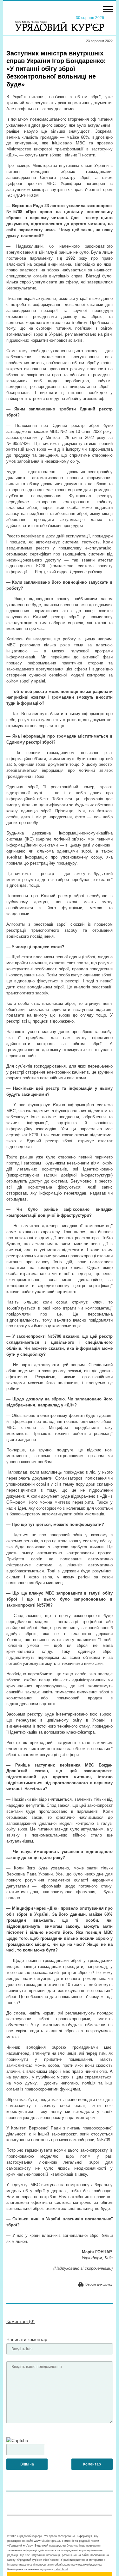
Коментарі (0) (20, 2321)
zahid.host (61, 2569)
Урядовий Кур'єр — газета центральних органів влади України (60, 23)
